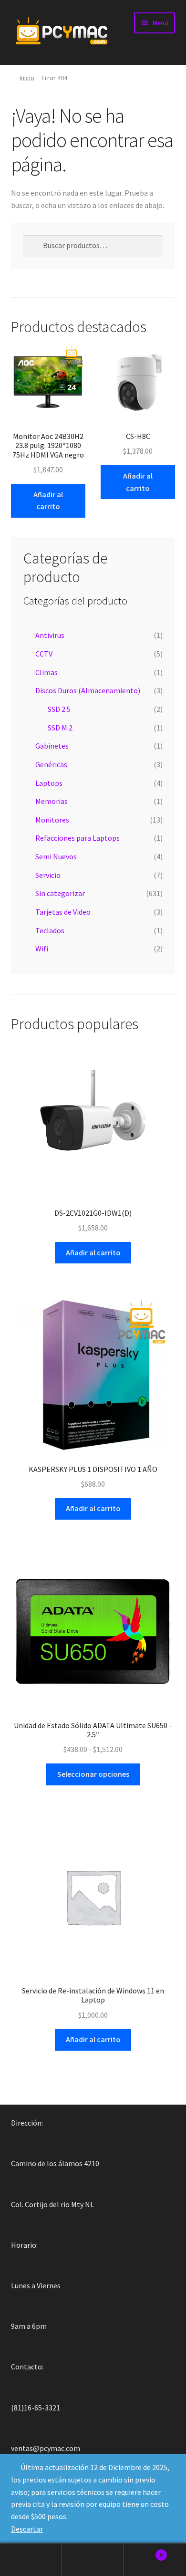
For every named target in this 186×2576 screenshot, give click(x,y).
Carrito (143, 2551)
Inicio (27, 78)
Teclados (50, 930)
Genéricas (51, 764)
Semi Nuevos (56, 856)
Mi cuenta (31, 2560)
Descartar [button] (27, 2529)
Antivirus (50, 635)
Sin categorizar (60, 893)
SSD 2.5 (59, 709)
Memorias (52, 801)
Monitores (52, 820)
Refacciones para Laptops (77, 838)
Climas (46, 672)
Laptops (49, 783)
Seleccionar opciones (93, 1774)
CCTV (44, 654)
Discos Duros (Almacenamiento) (88, 690)
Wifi (42, 949)
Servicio (48, 875)
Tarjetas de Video (63, 912)
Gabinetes (52, 746)
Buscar (93, 2560)
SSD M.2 (60, 728)
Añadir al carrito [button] (48, 501)
